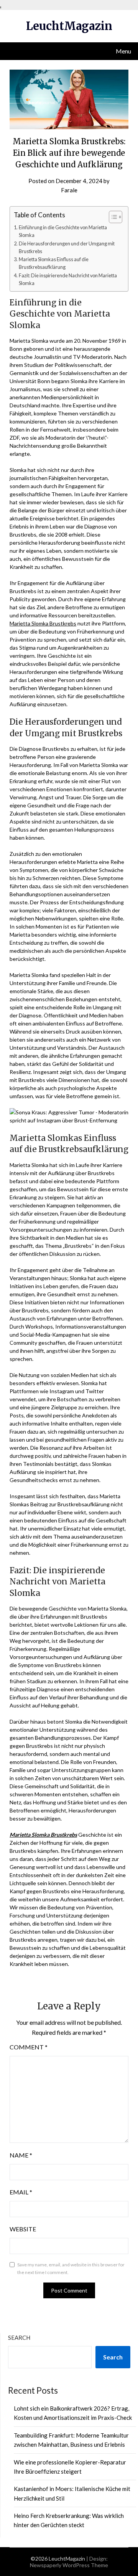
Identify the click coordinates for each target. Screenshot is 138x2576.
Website (23, 2229)
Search (19, 2338)
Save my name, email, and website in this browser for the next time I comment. (71, 2268)
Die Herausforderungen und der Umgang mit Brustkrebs (67, 248)
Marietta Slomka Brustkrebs (43, 623)
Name (21, 2155)
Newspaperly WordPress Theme (69, 2565)
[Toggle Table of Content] (112, 217)
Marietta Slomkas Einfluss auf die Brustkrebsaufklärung (54, 263)
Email (21, 2192)
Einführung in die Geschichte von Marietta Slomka (63, 231)
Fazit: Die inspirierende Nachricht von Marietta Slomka (68, 279)
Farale (69, 190)
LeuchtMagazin (69, 26)
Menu (123, 51)
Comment (29, 2047)
